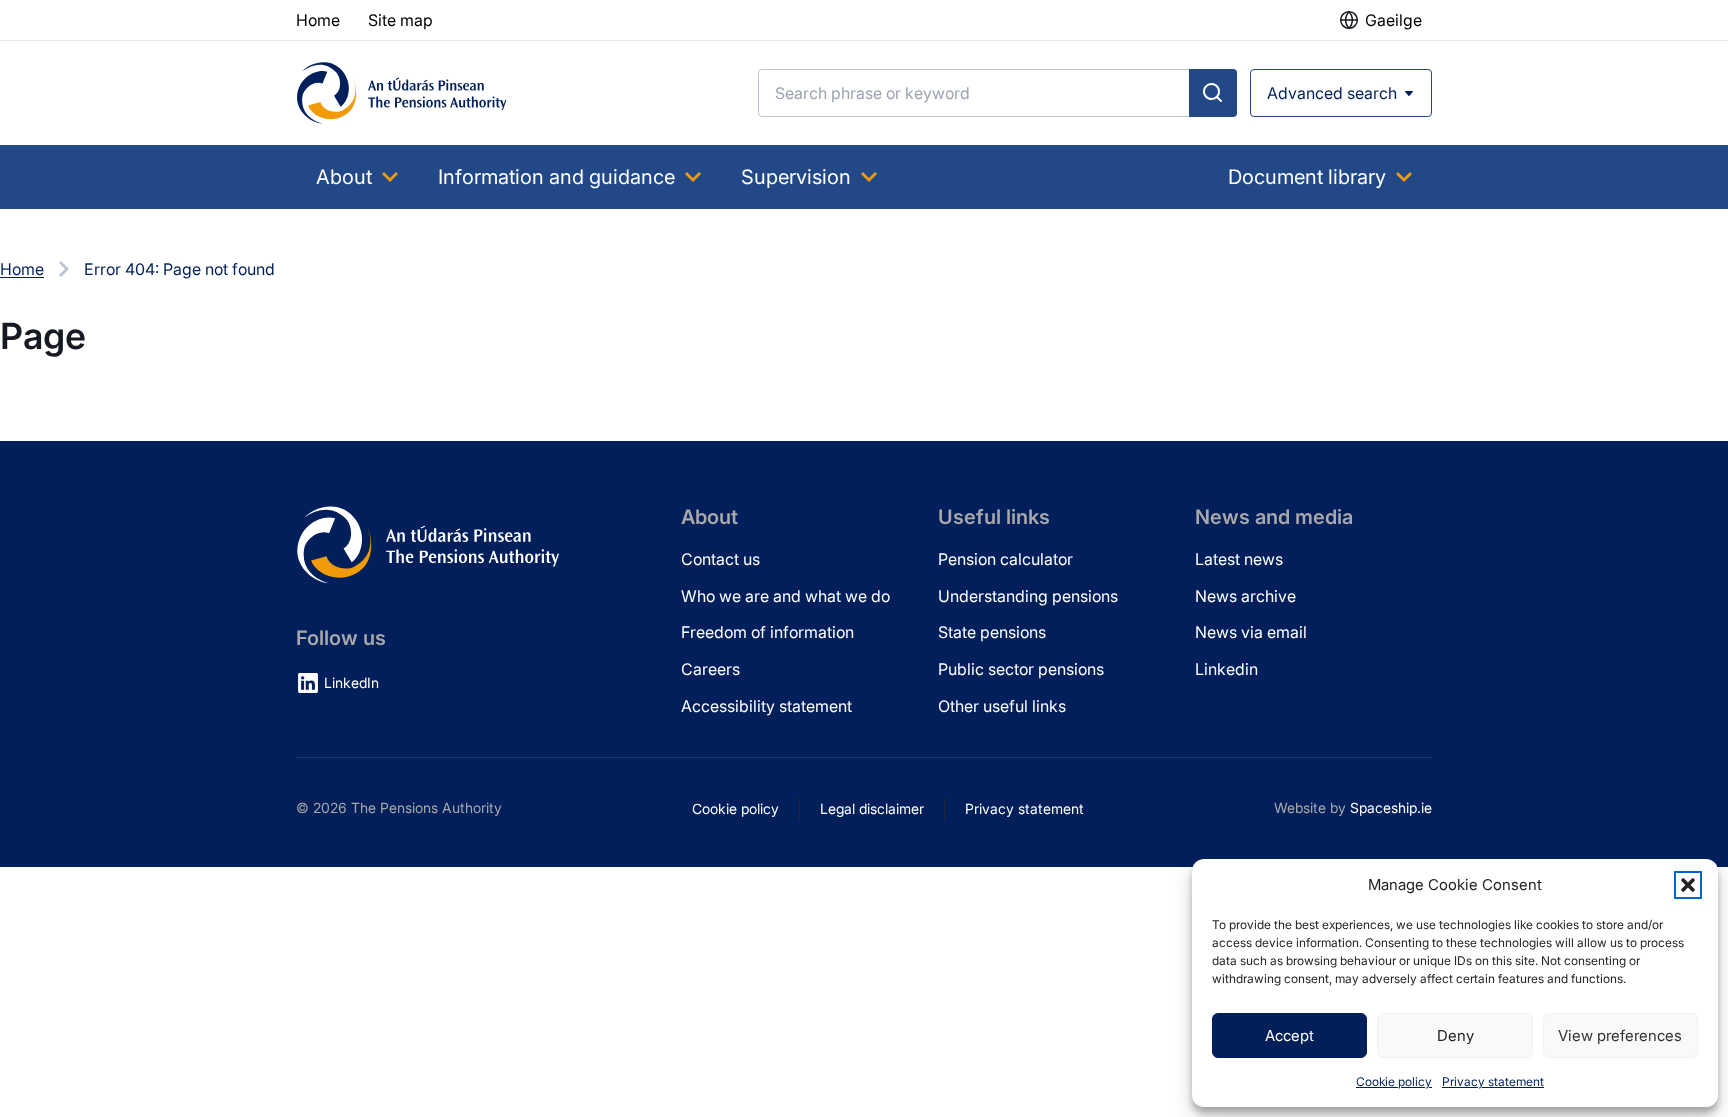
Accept (1289, 1035)
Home (22, 269)
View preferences (1620, 1035)
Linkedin (1226, 669)
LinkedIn (351, 682)
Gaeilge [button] (1393, 20)
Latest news (1239, 559)
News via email (1251, 632)
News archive (1245, 596)
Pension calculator (1005, 559)
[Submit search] (1213, 93)
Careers (710, 669)
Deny (1455, 1035)
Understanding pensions (1028, 596)
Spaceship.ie (1391, 807)
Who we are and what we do (785, 596)
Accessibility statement (766, 706)
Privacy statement (1493, 1081)
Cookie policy (1394, 1081)
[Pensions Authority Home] (402, 93)
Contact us (720, 559)
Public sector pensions (1021, 669)
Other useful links (1002, 706)
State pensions (992, 632)
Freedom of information (767, 632)
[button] (1688, 885)
